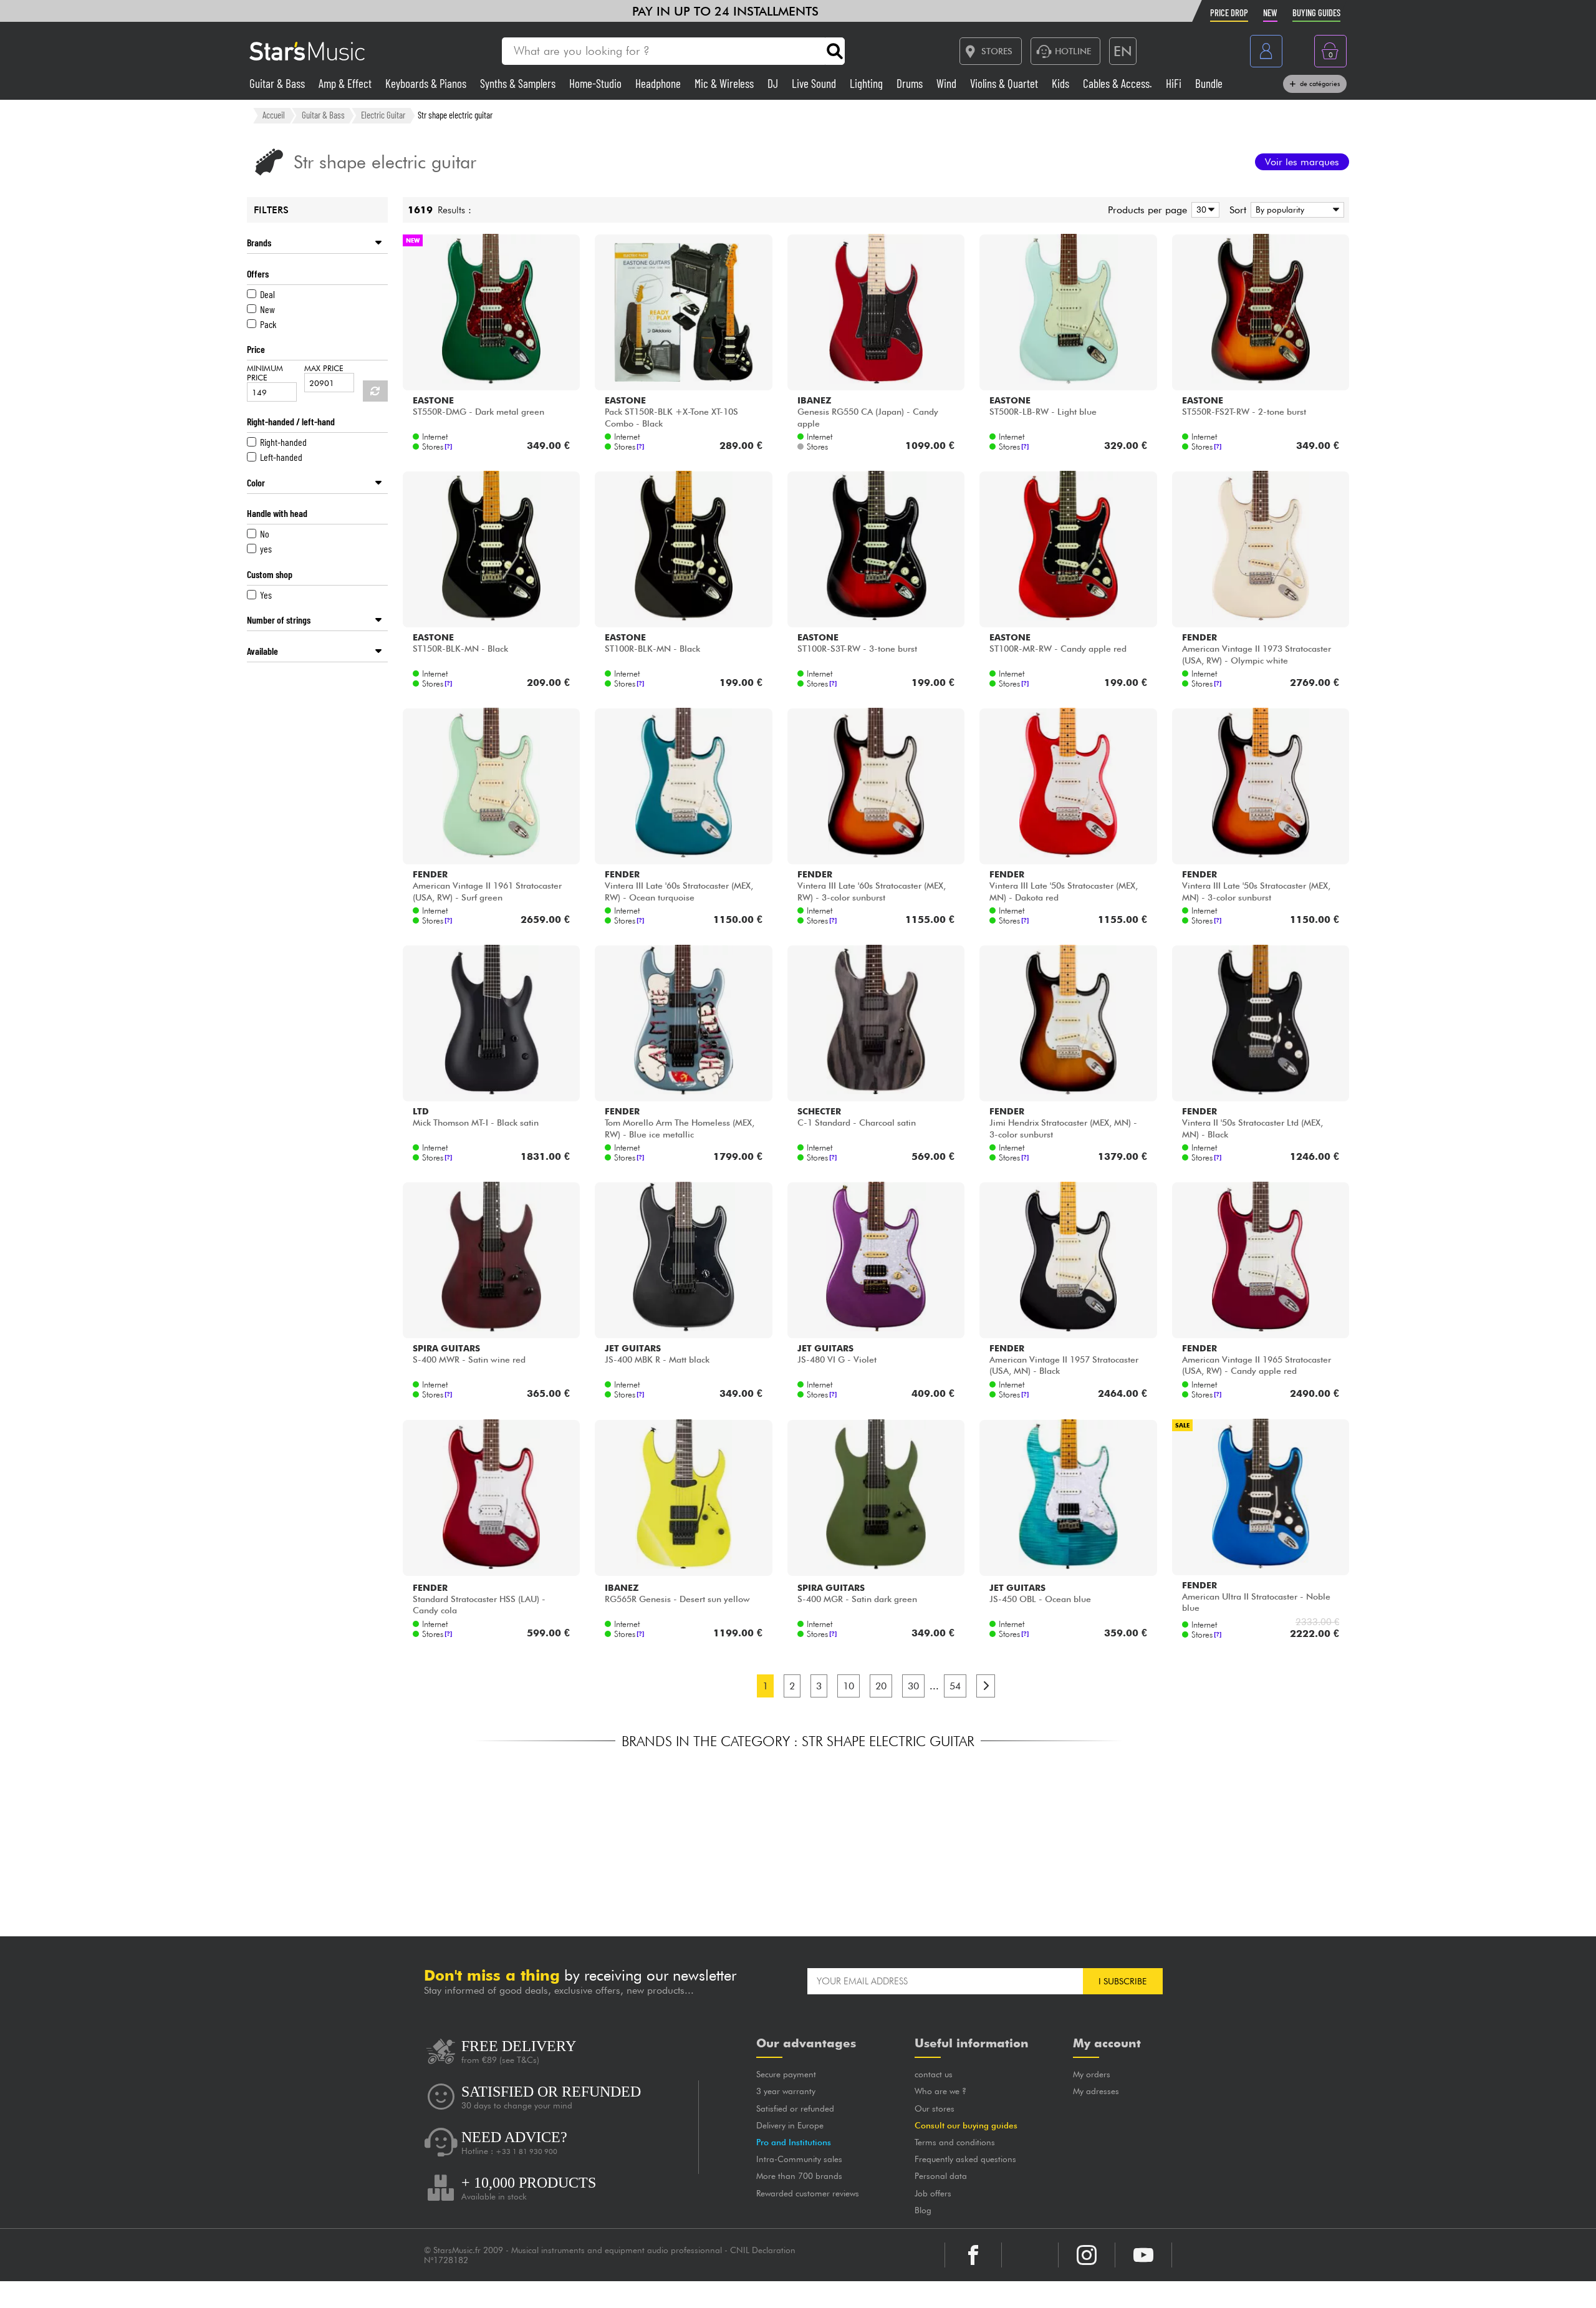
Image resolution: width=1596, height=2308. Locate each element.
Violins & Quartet (1005, 83)
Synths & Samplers (519, 83)
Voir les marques (1302, 162)
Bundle (1209, 83)
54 (955, 1686)
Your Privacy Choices (839, 2297)
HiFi (1175, 83)
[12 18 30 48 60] (1203, 210)
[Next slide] (1110, 1835)
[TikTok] (1030, 2255)
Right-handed (283, 442)
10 (848, 1686)
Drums (911, 83)
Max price (324, 368)
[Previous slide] (486, 1835)
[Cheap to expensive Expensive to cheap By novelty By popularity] (1295, 210)
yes (266, 548)
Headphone (659, 83)
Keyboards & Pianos (427, 83)
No (265, 534)
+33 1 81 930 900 (526, 2152)
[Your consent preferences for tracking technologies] (1574, 2286)
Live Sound (815, 83)
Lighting (868, 83)
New (267, 309)
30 (913, 1686)
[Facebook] (973, 2255)
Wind (948, 83)
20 (881, 1686)
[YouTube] (1143, 2255)
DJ (774, 83)
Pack (268, 324)
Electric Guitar (383, 115)
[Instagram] (1087, 2255)
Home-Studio (597, 83)
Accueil (274, 115)
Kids (1062, 83)
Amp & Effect (346, 83)
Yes (266, 595)
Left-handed (281, 457)
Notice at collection (719, 2297)
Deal (267, 294)
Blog (895, 2210)
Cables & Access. (1119, 83)
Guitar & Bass (278, 83)
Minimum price (265, 373)
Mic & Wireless (725, 83)
